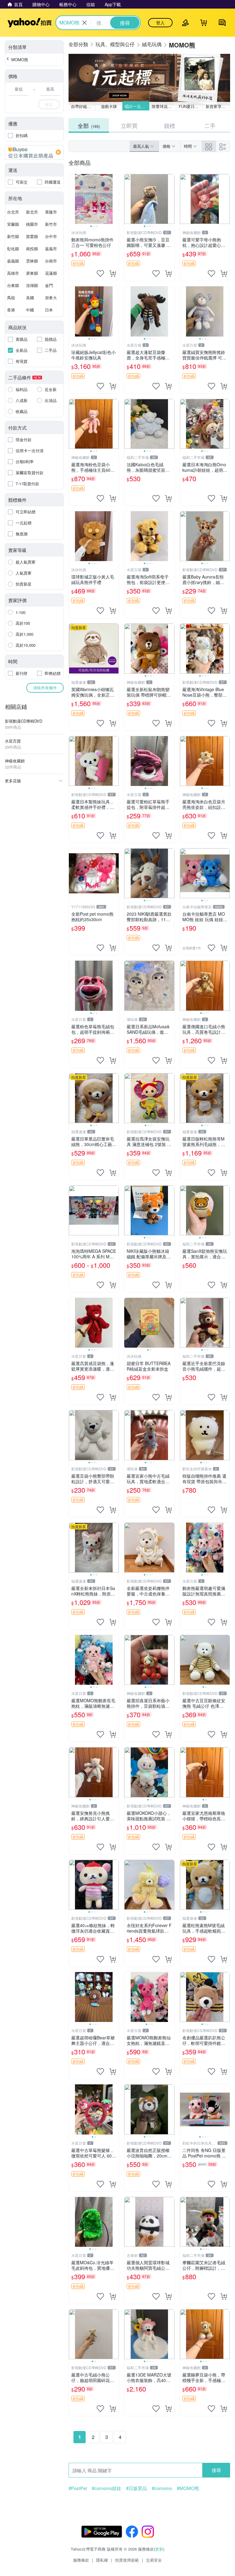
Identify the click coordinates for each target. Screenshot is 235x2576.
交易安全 (154, 2560)
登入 (160, 23)
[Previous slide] (73, 199)
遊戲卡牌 (109, 106)
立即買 (129, 125)
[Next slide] (115, 199)
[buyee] (34, 152)
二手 (210, 125)
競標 (170, 125)
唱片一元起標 (137, 106)
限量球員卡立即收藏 (164, 106)
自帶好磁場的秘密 (83, 106)
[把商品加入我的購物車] (113, 274)
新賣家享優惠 (218, 106)
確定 (49, 104)
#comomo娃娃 (106, 2488)
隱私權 (102, 2560)
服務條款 (81, 2560)
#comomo (162, 2488)
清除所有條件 (45, 688)
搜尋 (216, 2470)
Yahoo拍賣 (30, 23)
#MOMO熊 (188, 2488)
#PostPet (78, 2488)
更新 (159, 2549)
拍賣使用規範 (127, 2560)
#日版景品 (136, 2488)
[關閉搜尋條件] (84, 23)
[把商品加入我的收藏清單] (100, 274)
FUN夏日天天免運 (191, 106)
